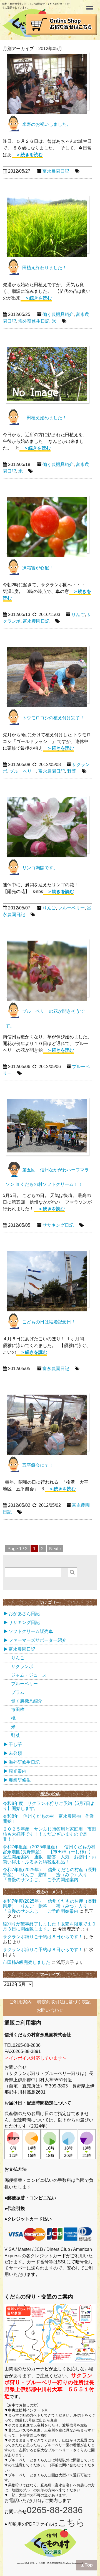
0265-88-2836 (55, 2510)
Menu (90, 5)
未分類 (15, 1753)
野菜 (72, 771)
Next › (55, 1549)
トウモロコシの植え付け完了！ (53, 718)
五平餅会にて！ (38, 1465)
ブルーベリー (23, 771)
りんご (78, 614)
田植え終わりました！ (44, 268)
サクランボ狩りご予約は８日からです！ (43, 1937)
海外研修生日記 (34, 321)
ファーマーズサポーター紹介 (37, 1640)
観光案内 (17, 1771)
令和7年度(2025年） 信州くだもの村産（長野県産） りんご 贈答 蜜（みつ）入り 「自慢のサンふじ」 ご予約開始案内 (50, 1875)
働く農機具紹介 (58, 314)
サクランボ (22, 1666)
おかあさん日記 (24, 1614)
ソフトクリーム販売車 (31, 1631)
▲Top (87, 2565)
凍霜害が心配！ (38, 568)
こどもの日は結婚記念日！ (49, 1322)
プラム (18, 1692)
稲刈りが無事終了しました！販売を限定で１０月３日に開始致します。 (49, 1926)
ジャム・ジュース (29, 1675)
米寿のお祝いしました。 (47, 124)
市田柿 (18, 1710)
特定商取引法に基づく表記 (64, 2002)
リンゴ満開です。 (40, 868)
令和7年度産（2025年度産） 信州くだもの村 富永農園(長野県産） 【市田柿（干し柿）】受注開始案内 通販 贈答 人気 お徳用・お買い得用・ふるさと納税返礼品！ (51, 1854)
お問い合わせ (50, 2010)
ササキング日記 (58, 1225)
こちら (71, 2523)
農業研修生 (20, 1780)
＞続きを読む (27, 155)
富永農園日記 (56, 171)
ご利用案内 (21, 2002)
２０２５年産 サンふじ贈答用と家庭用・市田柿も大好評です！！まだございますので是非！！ (49, 1834)
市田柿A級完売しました (27, 1962)
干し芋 (15, 1744)
